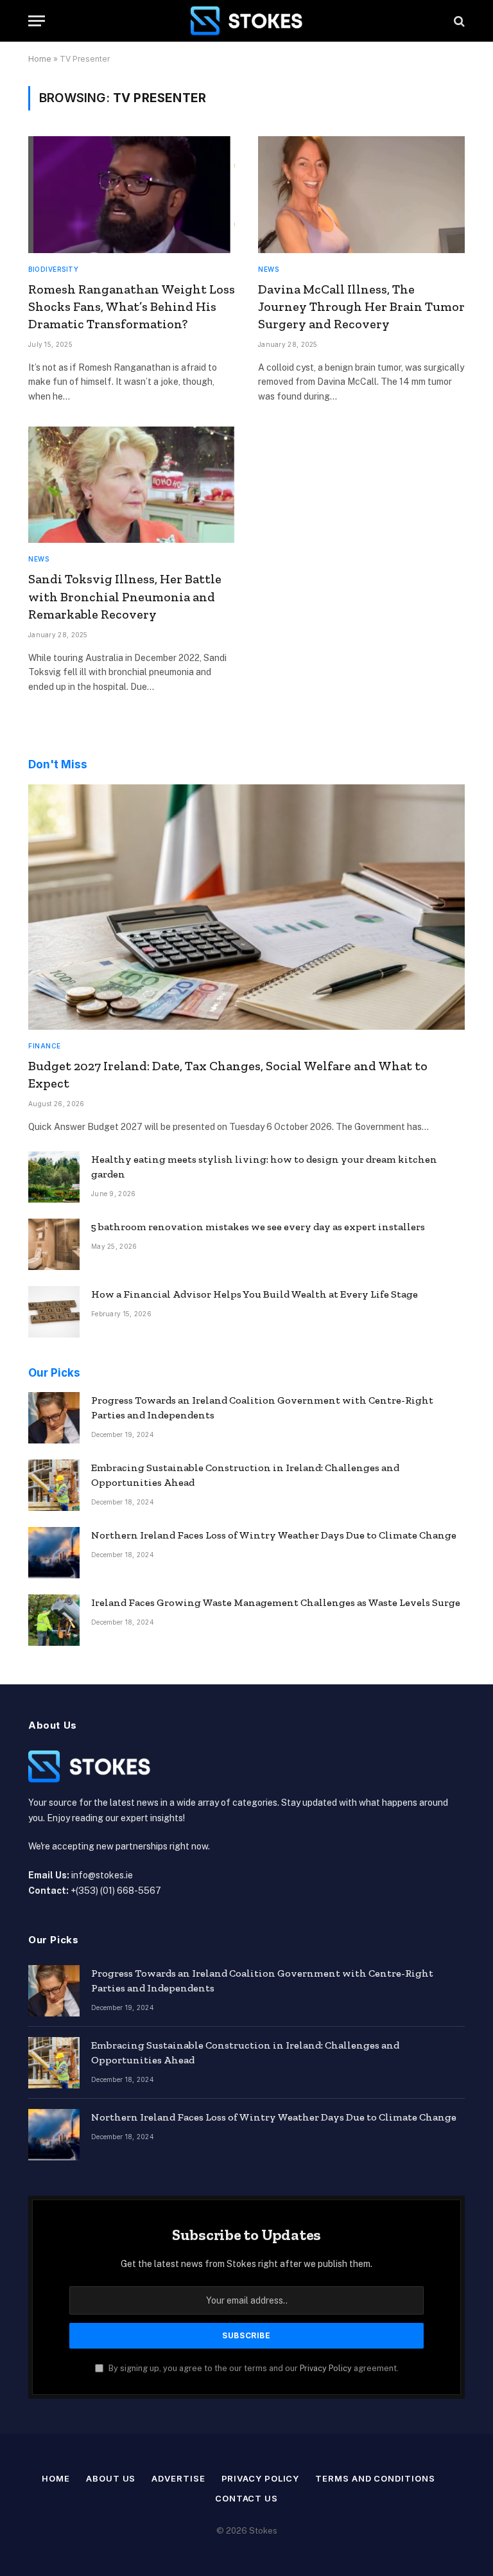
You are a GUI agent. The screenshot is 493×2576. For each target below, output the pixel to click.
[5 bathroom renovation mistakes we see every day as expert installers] (54, 1244)
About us (111, 2478)
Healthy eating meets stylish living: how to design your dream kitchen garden (264, 1167)
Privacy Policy (326, 2368)
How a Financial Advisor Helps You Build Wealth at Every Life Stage (255, 1294)
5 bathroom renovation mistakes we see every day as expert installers (258, 1227)
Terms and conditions (375, 2478)
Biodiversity (53, 269)
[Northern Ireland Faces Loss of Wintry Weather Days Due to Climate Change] (54, 1553)
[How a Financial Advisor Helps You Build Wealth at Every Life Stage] (54, 1312)
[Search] (458, 21)
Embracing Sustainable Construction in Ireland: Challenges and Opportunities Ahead (245, 1475)
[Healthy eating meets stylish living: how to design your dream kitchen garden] (54, 1177)
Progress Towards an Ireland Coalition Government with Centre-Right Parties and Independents (262, 1407)
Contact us (246, 2498)
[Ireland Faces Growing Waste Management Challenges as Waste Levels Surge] (54, 1620)
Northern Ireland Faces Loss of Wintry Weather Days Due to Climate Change (274, 1535)
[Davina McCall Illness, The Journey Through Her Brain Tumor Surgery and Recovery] (361, 194)
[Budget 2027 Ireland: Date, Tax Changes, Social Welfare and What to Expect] (246, 907)
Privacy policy (261, 2478)
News (268, 269)
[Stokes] (246, 21)
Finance (45, 1046)
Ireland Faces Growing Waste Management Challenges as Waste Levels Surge (276, 1602)
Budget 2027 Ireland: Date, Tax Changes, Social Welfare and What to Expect (228, 1074)
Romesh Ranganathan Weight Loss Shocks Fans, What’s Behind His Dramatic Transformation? (132, 306)
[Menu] (37, 21)
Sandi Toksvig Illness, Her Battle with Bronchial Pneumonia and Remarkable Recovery (125, 596)
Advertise (178, 2478)
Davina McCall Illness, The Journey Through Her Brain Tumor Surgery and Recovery (361, 306)
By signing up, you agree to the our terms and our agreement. (253, 2368)
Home (40, 59)
